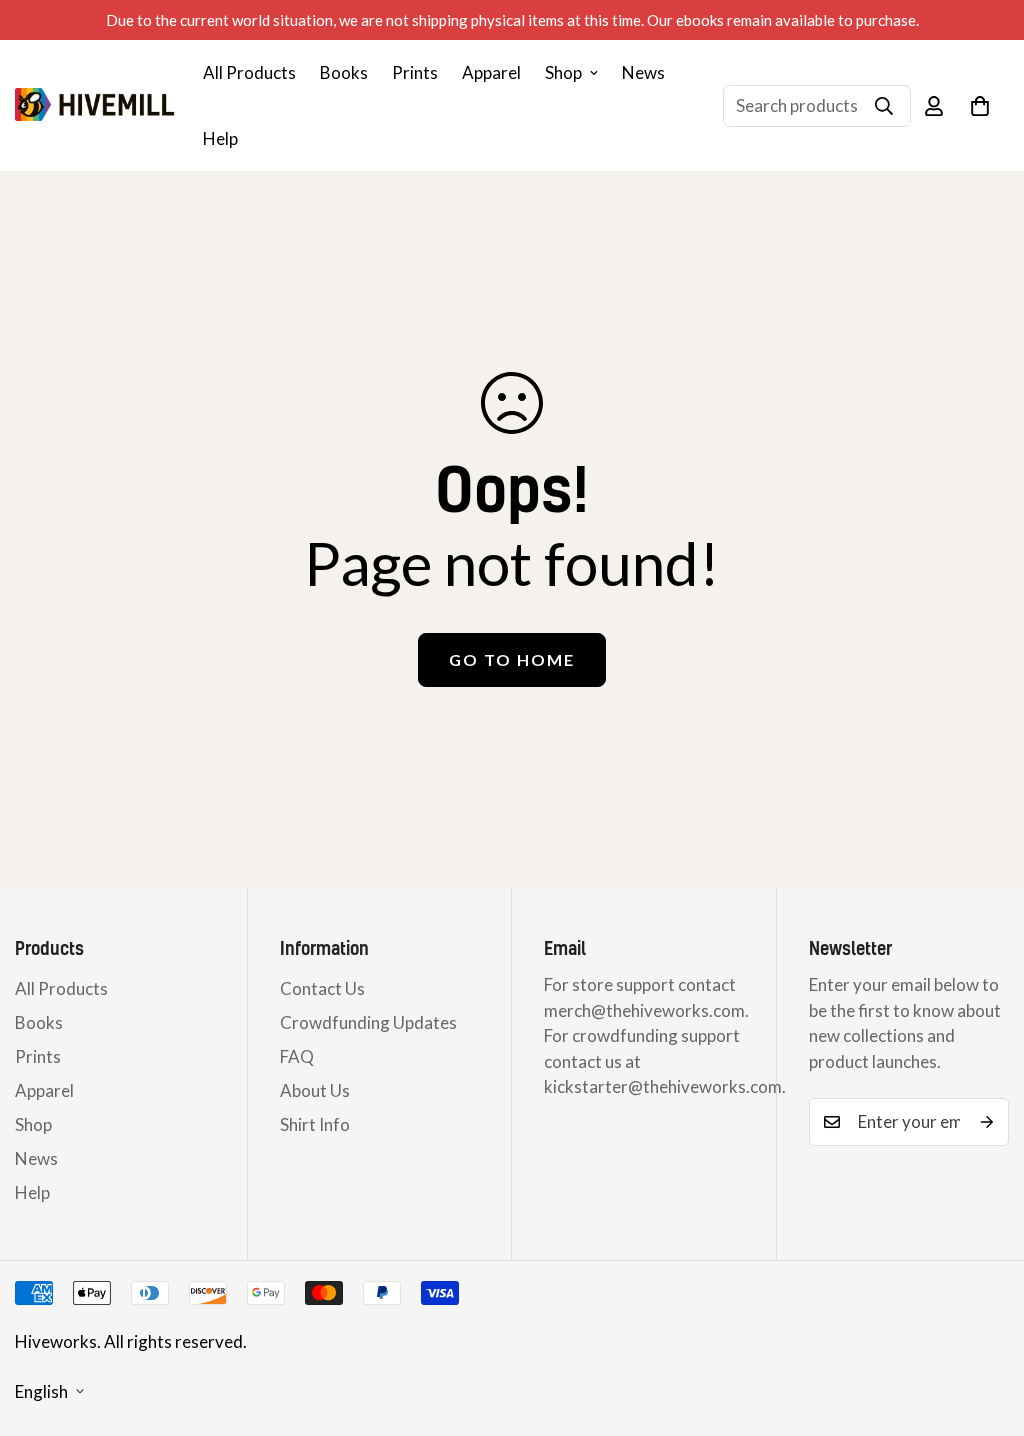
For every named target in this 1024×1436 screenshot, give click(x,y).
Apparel (491, 72)
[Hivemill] (95, 105)
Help (220, 138)
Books (344, 72)
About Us (315, 1090)
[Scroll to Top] (985, 1327)
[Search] (884, 106)
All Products (249, 72)
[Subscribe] (987, 1122)
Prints (415, 72)
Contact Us (322, 988)
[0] (980, 106)
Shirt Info (315, 1124)
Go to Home (512, 659)
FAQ (297, 1056)
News (643, 72)
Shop (563, 72)
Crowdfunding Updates (368, 1022)
